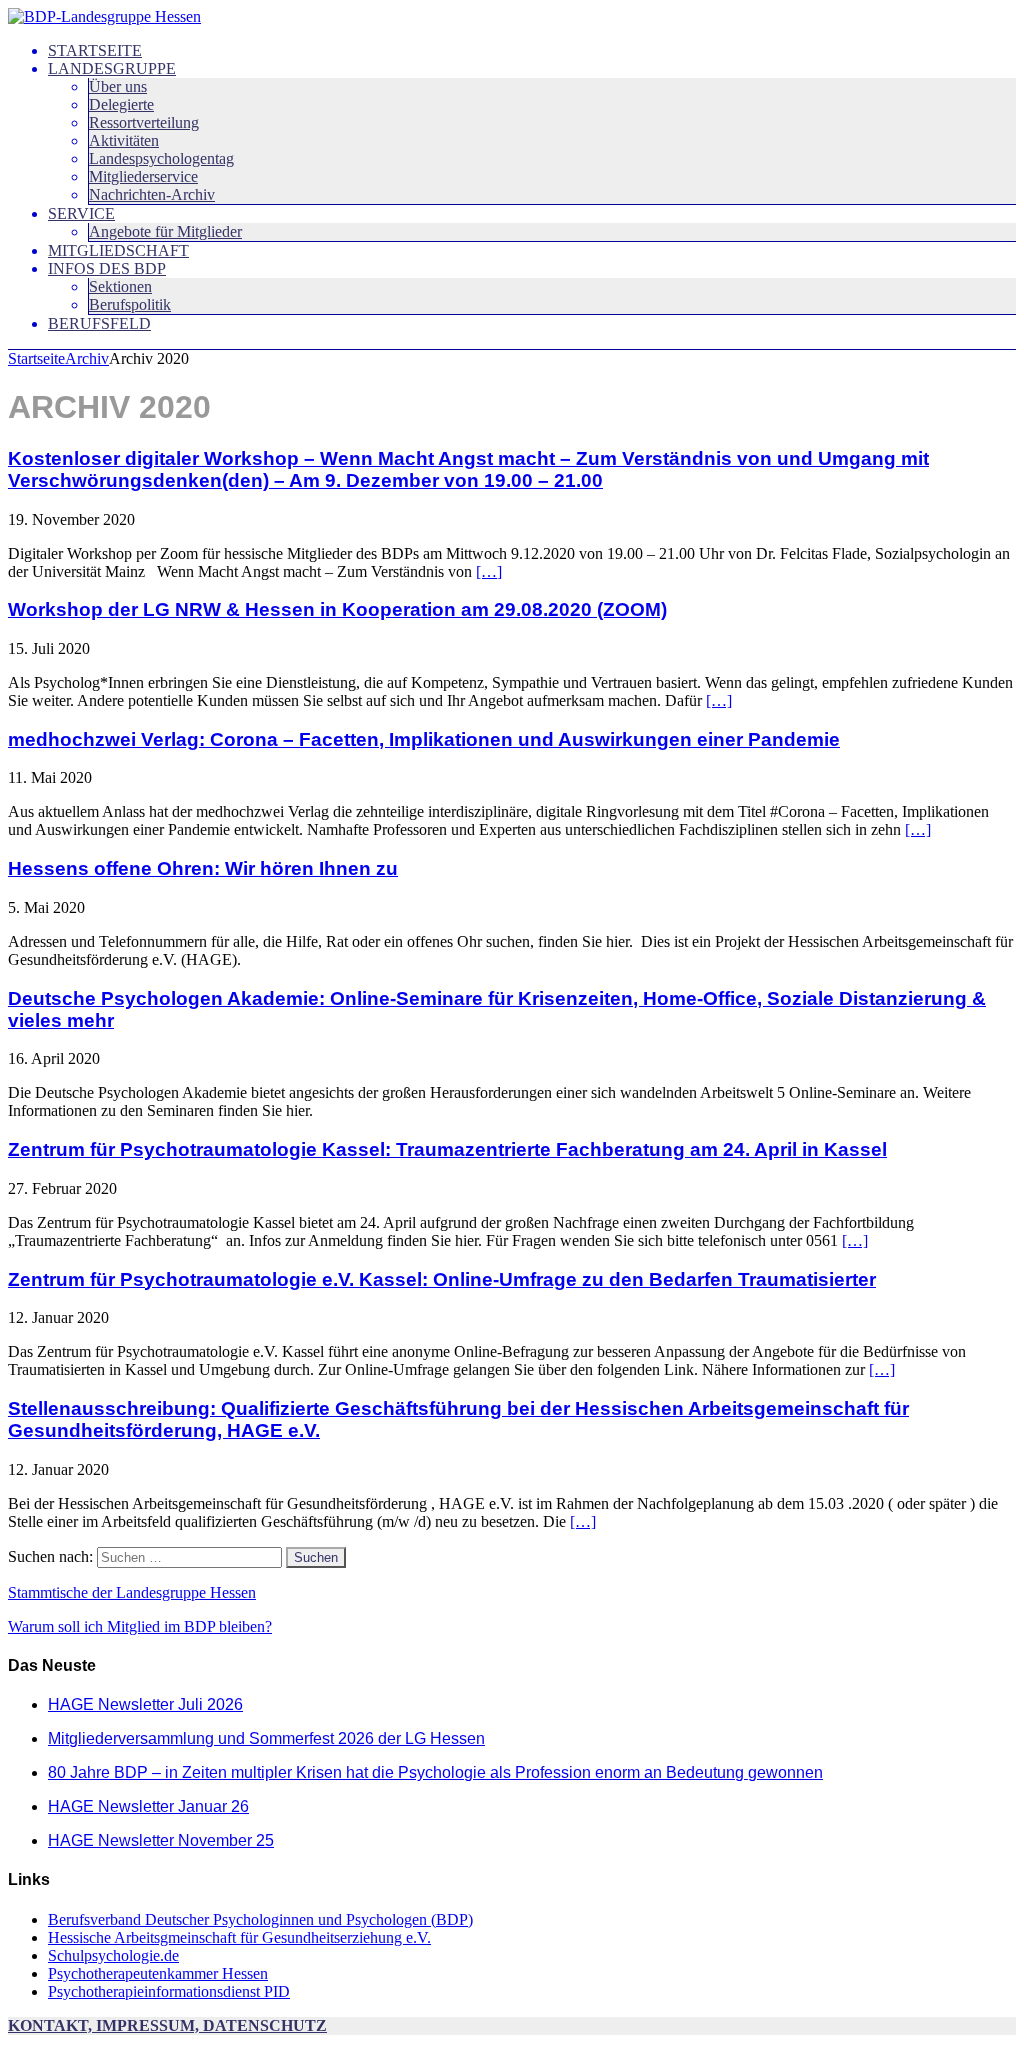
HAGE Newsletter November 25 (161, 1840)
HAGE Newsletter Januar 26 (148, 1806)
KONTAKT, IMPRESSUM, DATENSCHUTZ (167, 2025)
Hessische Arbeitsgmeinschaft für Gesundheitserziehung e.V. (239, 1937)
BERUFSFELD (99, 323)
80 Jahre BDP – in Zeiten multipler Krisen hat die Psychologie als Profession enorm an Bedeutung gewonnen (435, 1772)
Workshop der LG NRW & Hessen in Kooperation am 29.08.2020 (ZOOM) (337, 609)
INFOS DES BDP (107, 268)
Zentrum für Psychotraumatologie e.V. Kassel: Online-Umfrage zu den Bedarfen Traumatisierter (442, 1279)
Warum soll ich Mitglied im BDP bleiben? (140, 1626)
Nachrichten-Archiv (152, 194)
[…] (489, 571)
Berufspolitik (130, 304)
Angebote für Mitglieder (165, 231)
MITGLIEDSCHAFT (118, 250)
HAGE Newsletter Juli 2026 (145, 1704)
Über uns (118, 86)
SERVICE (81, 213)
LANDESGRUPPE (112, 68)
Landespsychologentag (161, 158)
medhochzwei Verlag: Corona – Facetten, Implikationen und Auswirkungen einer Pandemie (424, 739)
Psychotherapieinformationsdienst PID (169, 1991)
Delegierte (121, 104)
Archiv (87, 358)
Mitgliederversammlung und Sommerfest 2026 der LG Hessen (266, 1738)
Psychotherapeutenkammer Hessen (158, 1973)
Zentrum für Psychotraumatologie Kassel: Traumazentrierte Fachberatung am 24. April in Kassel (447, 1149)
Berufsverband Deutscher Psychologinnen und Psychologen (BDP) (260, 1919)
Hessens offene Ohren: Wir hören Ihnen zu (203, 868)
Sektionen (120, 286)
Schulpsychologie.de (113, 1955)
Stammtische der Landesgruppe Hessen (132, 1592)
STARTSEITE (95, 50)
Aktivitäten (124, 140)
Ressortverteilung (144, 122)
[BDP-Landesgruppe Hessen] (104, 16)
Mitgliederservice (143, 176)
